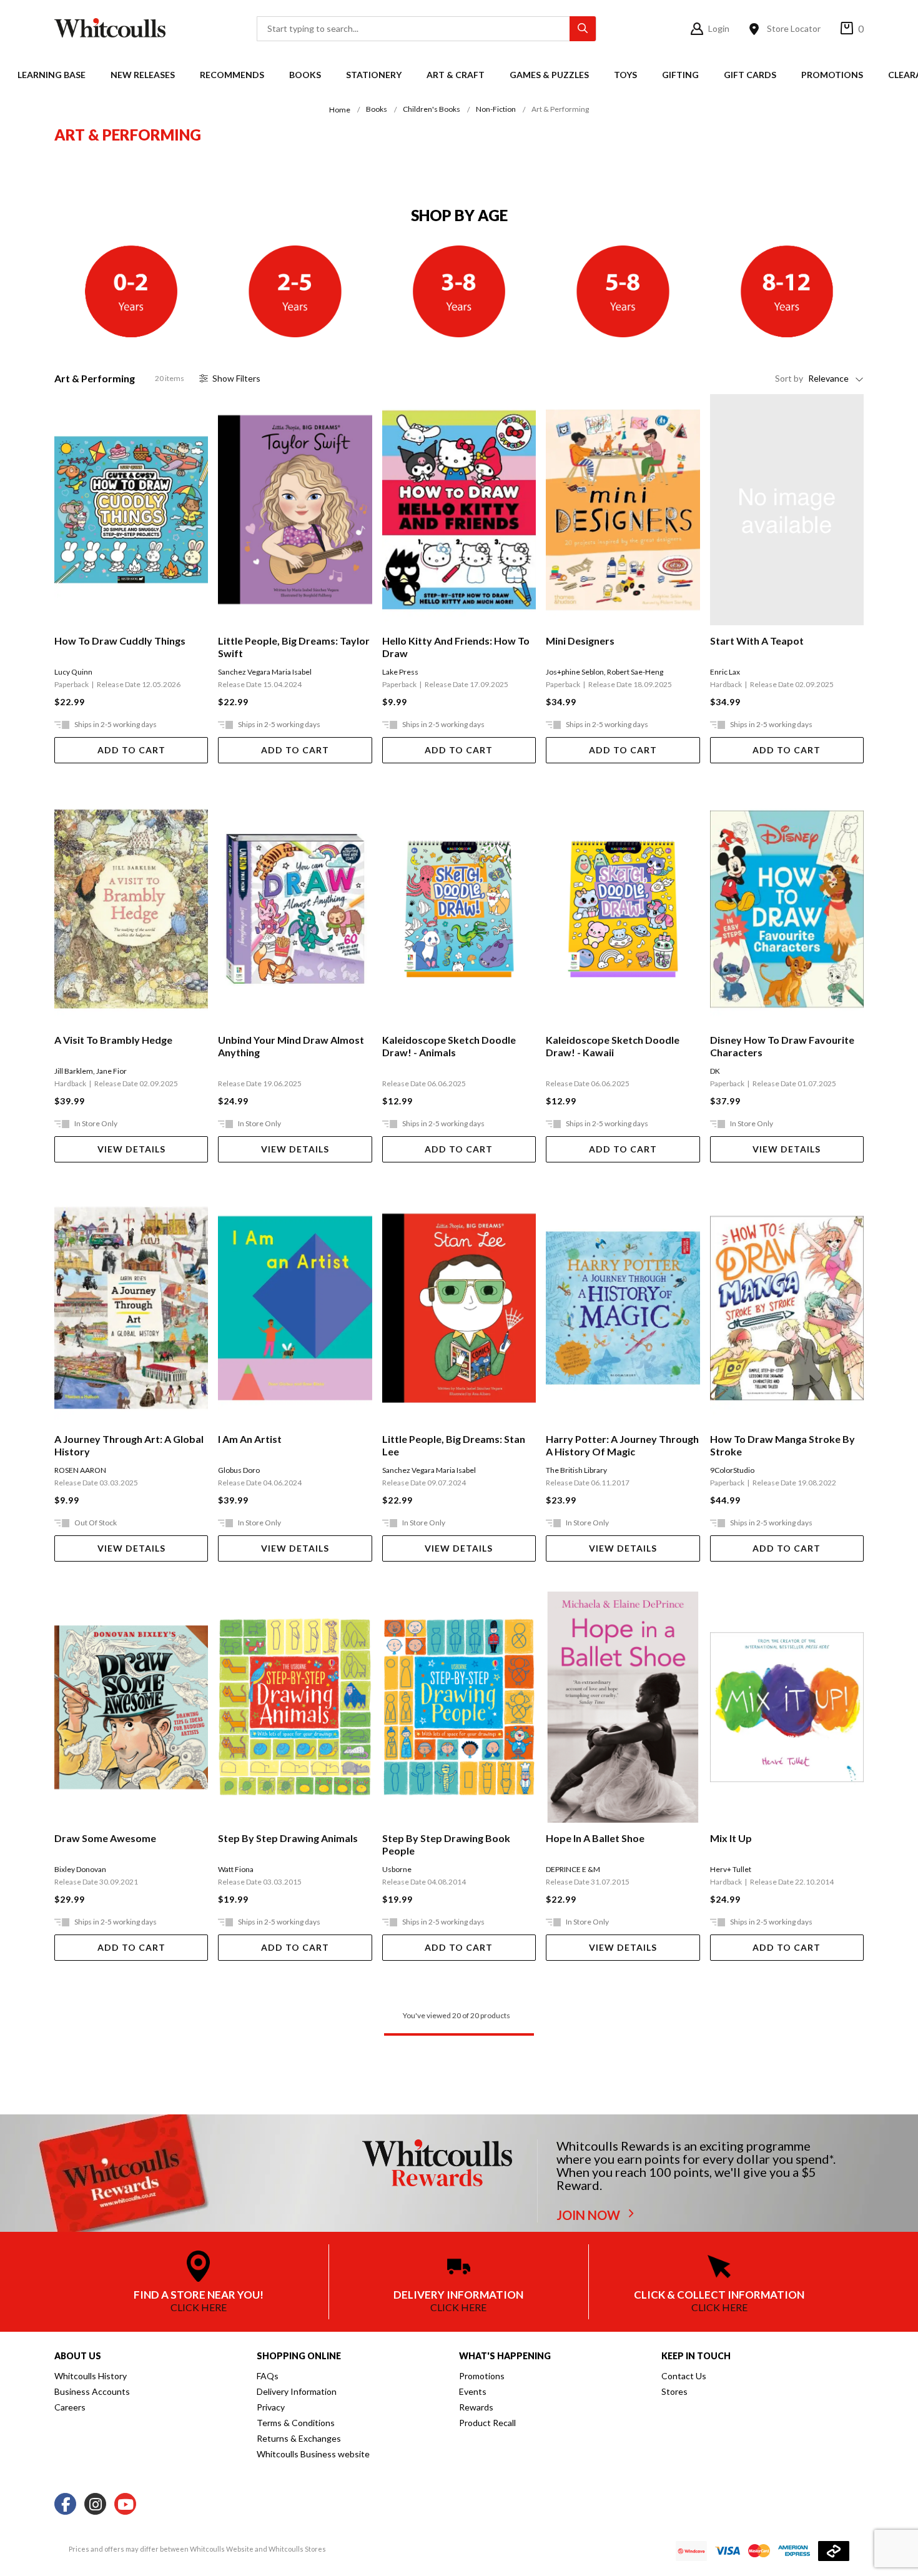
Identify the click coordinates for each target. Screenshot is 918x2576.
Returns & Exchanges (299, 2438)
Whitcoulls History (91, 2376)
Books (305, 75)
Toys (625, 75)
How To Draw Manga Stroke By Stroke (782, 1445)
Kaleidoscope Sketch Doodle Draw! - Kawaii (613, 1046)
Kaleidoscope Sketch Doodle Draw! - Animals (449, 1046)
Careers (70, 2407)
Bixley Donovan (80, 1869)
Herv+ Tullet (731, 1869)
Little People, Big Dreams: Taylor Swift (294, 647)
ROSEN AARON (80, 1470)
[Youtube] (125, 2504)
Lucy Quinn (73, 672)
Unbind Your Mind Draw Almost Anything (291, 1046)
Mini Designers (580, 641)
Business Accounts (92, 2391)
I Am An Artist (250, 1439)
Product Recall (487, 2423)
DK (715, 1071)
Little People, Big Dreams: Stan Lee (454, 1445)
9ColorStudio (732, 1470)
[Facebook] (65, 2504)
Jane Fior (111, 1071)
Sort (789, 378)
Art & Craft (456, 75)
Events (473, 2391)
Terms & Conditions (296, 2423)
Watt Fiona (236, 1869)
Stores (674, 2391)
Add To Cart (131, 750)
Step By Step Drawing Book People (446, 1844)
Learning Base (52, 75)
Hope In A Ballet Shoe (595, 1838)
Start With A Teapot (757, 641)
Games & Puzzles (549, 75)
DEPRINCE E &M (573, 1869)
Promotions (832, 75)
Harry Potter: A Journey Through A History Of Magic (622, 1445)
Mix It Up (731, 1838)
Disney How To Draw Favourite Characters (782, 1046)
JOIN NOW (590, 2215)
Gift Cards (750, 75)
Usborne (397, 1869)
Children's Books (432, 109)
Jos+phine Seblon (575, 672)
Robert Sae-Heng (635, 672)
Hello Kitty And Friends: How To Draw (456, 647)
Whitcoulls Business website (313, 2454)
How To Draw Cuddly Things (120, 641)
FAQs (268, 2376)
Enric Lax (725, 672)
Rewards (476, 2407)
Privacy (271, 2407)
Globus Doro (239, 1470)
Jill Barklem (74, 1071)
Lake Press (400, 672)
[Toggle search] (583, 29)
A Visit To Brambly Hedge (113, 1040)
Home (340, 110)
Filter (236, 378)
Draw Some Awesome (105, 1838)
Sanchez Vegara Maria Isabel (265, 672)
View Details (131, 1149)
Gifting (680, 75)
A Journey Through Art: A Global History (129, 1445)
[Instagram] (95, 2504)
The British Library (576, 1470)
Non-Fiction (496, 109)
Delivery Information (297, 2391)
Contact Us (684, 2376)
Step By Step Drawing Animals (288, 1838)
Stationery (374, 75)
